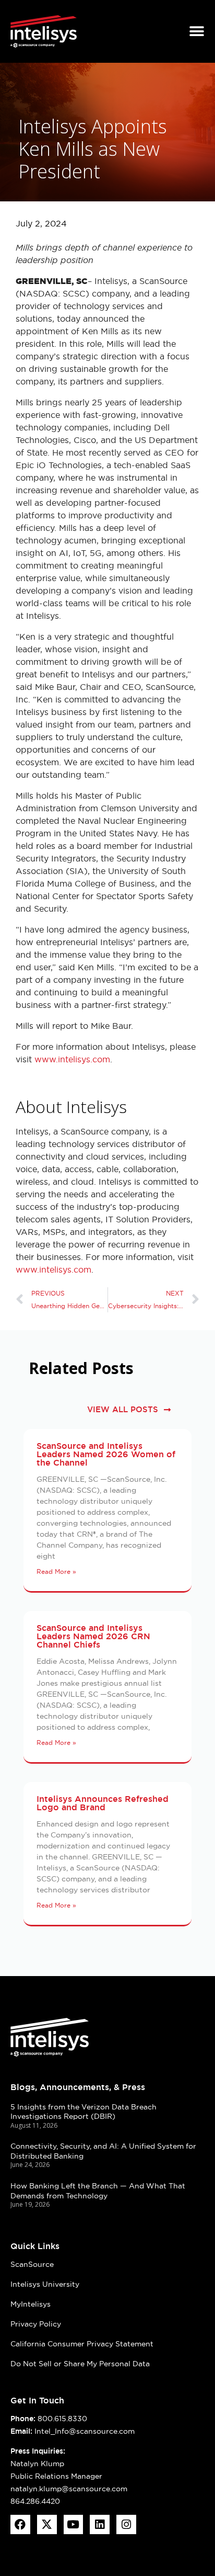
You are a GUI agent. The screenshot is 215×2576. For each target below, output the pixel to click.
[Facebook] (20, 2525)
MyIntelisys (31, 2304)
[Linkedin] (100, 2525)
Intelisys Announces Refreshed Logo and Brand (103, 1803)
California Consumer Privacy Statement (82, 2344)
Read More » (56, 1571)
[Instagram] (126, 2525)
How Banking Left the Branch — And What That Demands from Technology (98, 2191)
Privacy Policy (36, 2324)
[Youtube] (74, 2525)
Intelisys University (45, 2284)
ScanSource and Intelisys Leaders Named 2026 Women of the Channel (106, 1454)
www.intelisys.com (72, 1059)
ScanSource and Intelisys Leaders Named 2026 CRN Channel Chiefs (93, 1636)
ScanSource (32, 2264)
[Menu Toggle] (197, 31)
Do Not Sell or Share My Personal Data (80, 2364)
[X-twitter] (47, 2525)
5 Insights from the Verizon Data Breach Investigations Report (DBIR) (83, 2112)
